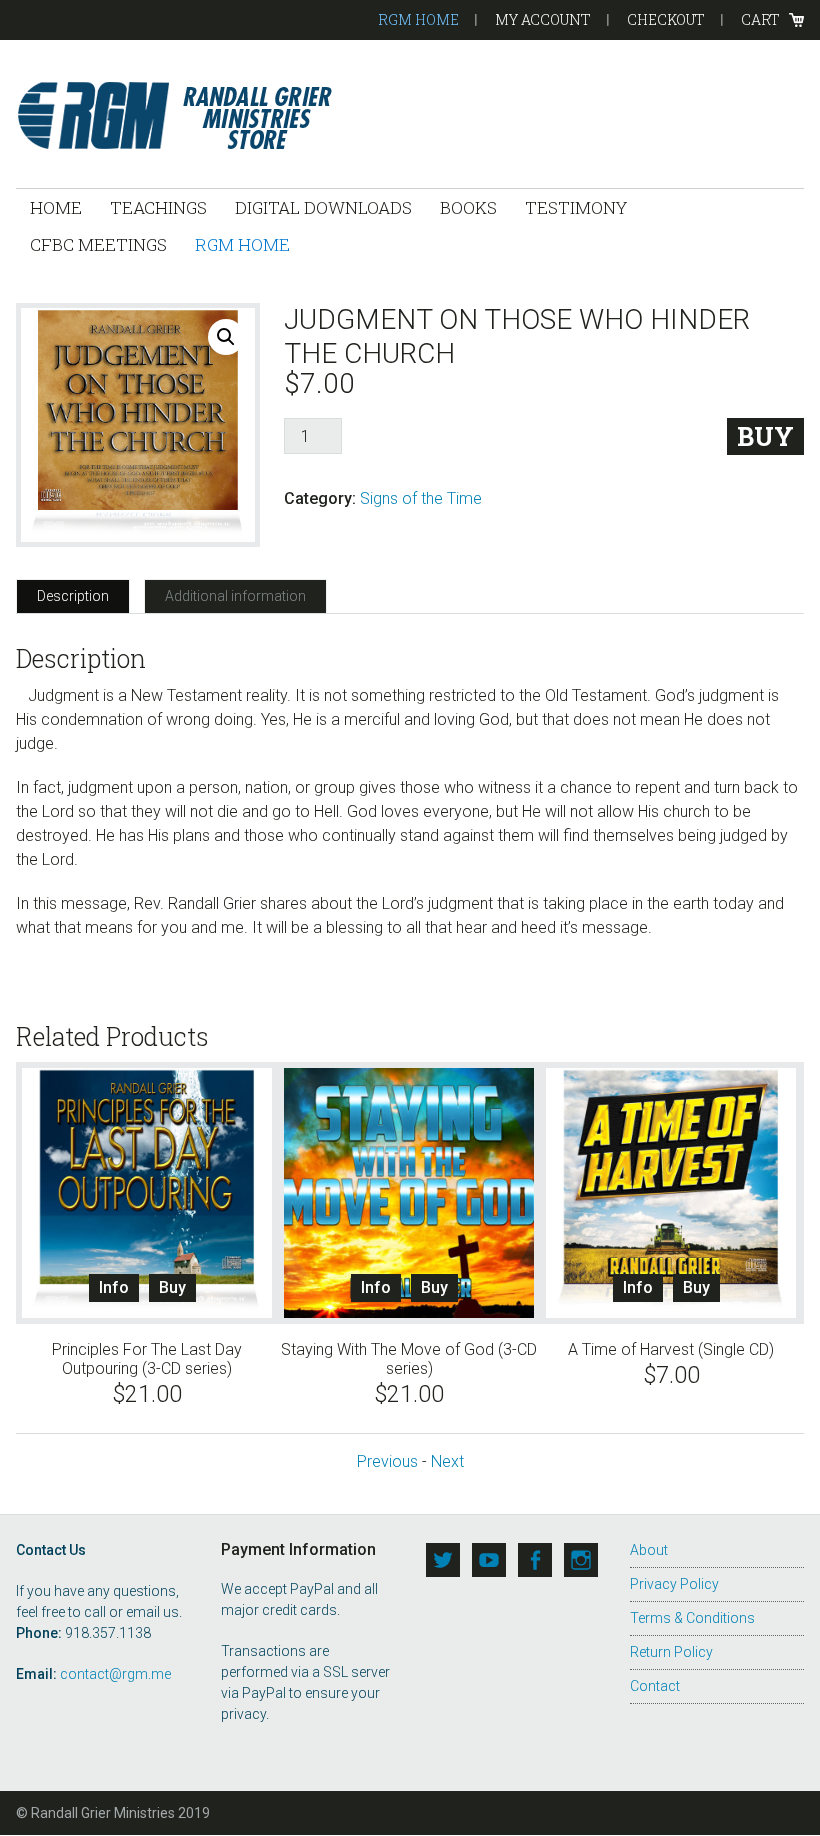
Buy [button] (172, 1287)
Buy (765, 436)
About (649, 1550)
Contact (655, 1686)
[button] (226, 337)
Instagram (581, 1560)
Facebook (535, 1560)
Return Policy (671, 1652)
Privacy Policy (674, 1584)
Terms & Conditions (692, 1618)
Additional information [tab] (235, 596)
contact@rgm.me (115, 1674)
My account (543, 19)
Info (114, 1287)
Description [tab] (73, 596)
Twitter (443, 1560)
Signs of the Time (421, 498)
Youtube (489, 1560)
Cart (760, 19)
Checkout (666, 19)
